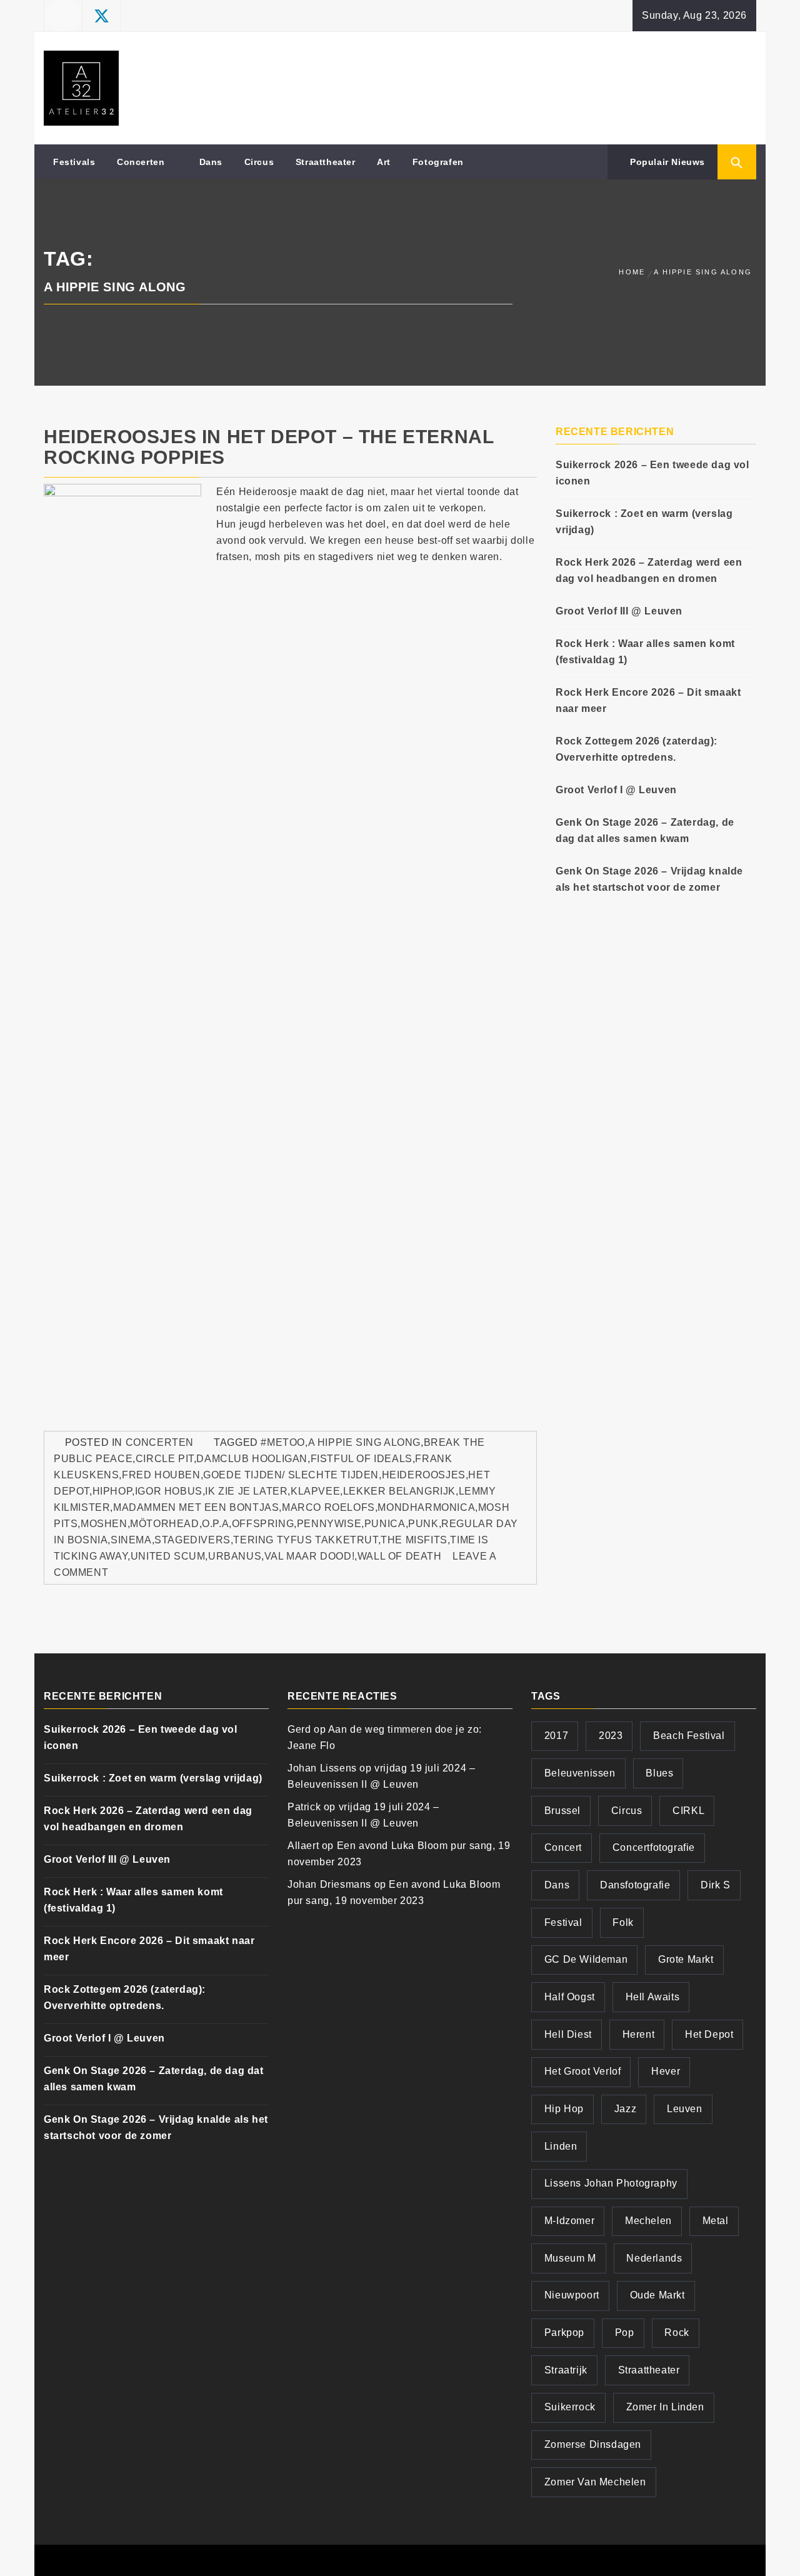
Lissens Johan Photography (611, 2183)
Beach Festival (689, 1736)
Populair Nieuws (666, 162)
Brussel (562, 1811)
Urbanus (235, 1556)
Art (384, 162)
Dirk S (716, 1885)
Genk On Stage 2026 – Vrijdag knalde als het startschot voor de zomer (649, 879)
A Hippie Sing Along (364, 1442)
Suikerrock (570, 2407)
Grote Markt (686, 1959)
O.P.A (215, 1524)
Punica (385, 1524)
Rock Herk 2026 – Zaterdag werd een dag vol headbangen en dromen (649, 570)
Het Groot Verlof (583, 2071)
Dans (211, 162)
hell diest (568, 2034)
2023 (611, 1736)
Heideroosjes (424, 1475)
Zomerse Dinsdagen (593, 2444)
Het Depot (709, 2034)
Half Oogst (570, 1997)
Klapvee (315, 1491)
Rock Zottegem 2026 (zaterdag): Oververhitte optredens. (637, 749)
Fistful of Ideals (362, 1459)
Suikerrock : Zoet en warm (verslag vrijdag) (644, 522)
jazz (625, 2109)
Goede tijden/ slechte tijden (291, 1475)
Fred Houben (161, 1475)
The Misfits (414, 1540)
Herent (639, 2034)
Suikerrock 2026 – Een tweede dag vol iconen (652, 473)
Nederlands (654, 2258)
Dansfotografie (635, 1885)
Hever (666, 2071)
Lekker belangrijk (399, 1491)
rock (677, 2333)
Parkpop (564, 2333)
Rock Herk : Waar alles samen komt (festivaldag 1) (645, 652)
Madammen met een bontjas (196, 1507)
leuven (685, 2109)
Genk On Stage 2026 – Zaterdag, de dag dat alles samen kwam (645, 830)
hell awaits (653, 1997)
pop (625, 2333)
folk (623, 1922)
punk (423, 1524)
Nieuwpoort (572, 2295)
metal (716, 2221)
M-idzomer (569, 2221)
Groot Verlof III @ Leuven (619, 611)
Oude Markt (657, 2295)
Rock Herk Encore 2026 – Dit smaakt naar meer (648, 700)
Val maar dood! (309, 1556)
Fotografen (438, 162)
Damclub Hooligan (252, 1459)
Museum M (570, 2258)
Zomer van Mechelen (595, 2482)
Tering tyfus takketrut (305, 1540)
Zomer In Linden (665, 2407)
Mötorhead (164, 1524)
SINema (131, 1540)
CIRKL (688, 1811)
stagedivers (192, 1540)
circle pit (165, 1459)
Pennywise (329, 1524)
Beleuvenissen (580, 1773)
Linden (561, 2146)
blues (659, 1773)
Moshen (104, 1524)
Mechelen (648, 2221)
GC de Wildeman (586, 1959)
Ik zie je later (246, 1491)
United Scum (168, 1556)
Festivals (74, 162)
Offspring (263, 1524)
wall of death (400, 1556)
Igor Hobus (169, 1491)
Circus (259, 162)
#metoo (283, 1442)
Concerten (141, 162)
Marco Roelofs (328, 1507)
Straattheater (326, 162)
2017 (556, 1736)
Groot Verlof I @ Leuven (616, 790)
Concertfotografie (654, 1847)
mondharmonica (426, 1507)
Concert (563, 1847)
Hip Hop (564, 2109)
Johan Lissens (322, 1768)
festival (563, 1922)
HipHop (112, 1491)
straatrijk (566, 2370)
